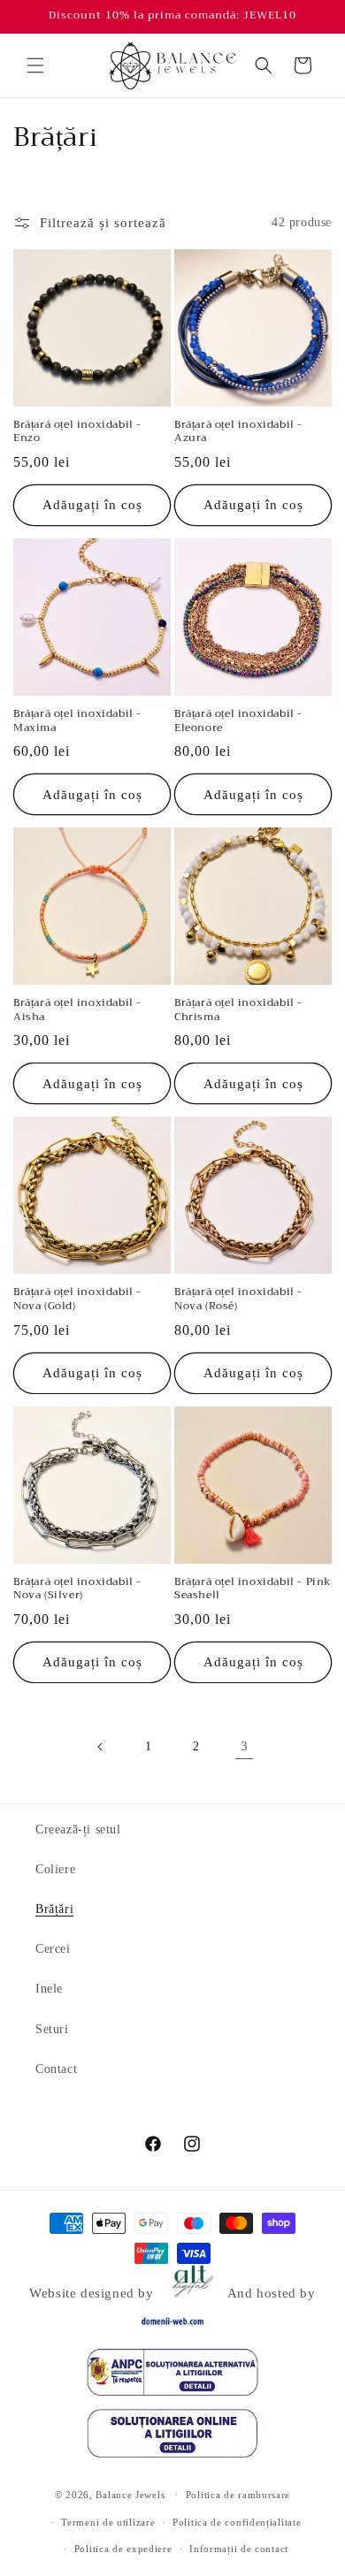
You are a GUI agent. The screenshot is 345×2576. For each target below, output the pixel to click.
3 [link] (245, 1746)
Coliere (55, 1869)
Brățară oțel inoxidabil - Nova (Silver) (77, 1589)
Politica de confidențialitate (237, 2522)
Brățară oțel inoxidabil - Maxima (77, 721)
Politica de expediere (123, 2549)
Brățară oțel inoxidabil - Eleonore (238, 721)
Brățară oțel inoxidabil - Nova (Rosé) (238, 1299)
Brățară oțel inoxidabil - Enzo (77, 432)
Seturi (52, 2029)
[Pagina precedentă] (101, 1747)
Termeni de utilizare (108, 2522)
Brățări (54, 1909)
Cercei (53, 1949)
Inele (49, 1989)
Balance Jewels (130, 2495)
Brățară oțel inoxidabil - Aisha (77, 1010)
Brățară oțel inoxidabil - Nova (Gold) (77, 1299)
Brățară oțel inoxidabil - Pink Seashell (253, 1589)
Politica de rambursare (238, 2495)
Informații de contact (239, 2549)
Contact (56, 2069)
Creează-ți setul (78, 1829)
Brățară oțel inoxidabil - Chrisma (238, 1010)
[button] (35, 65)
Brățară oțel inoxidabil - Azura (238, 432)
